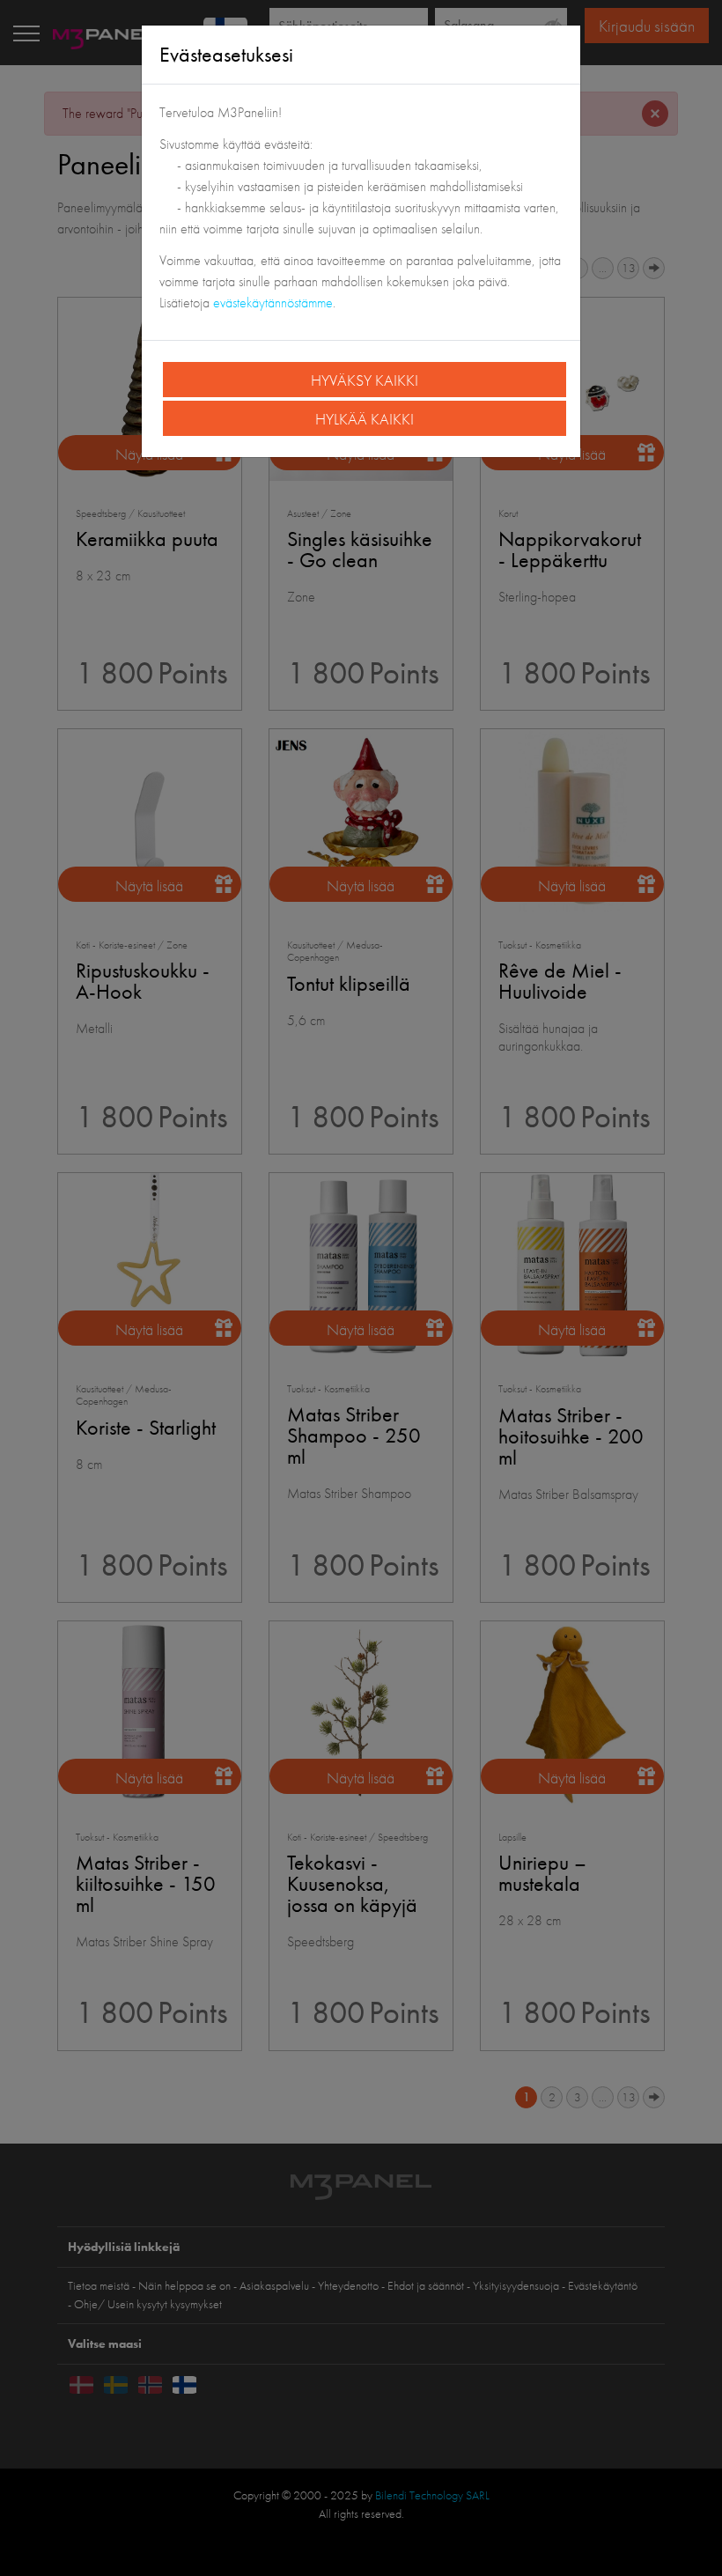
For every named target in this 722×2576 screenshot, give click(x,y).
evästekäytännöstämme (273, 303)
